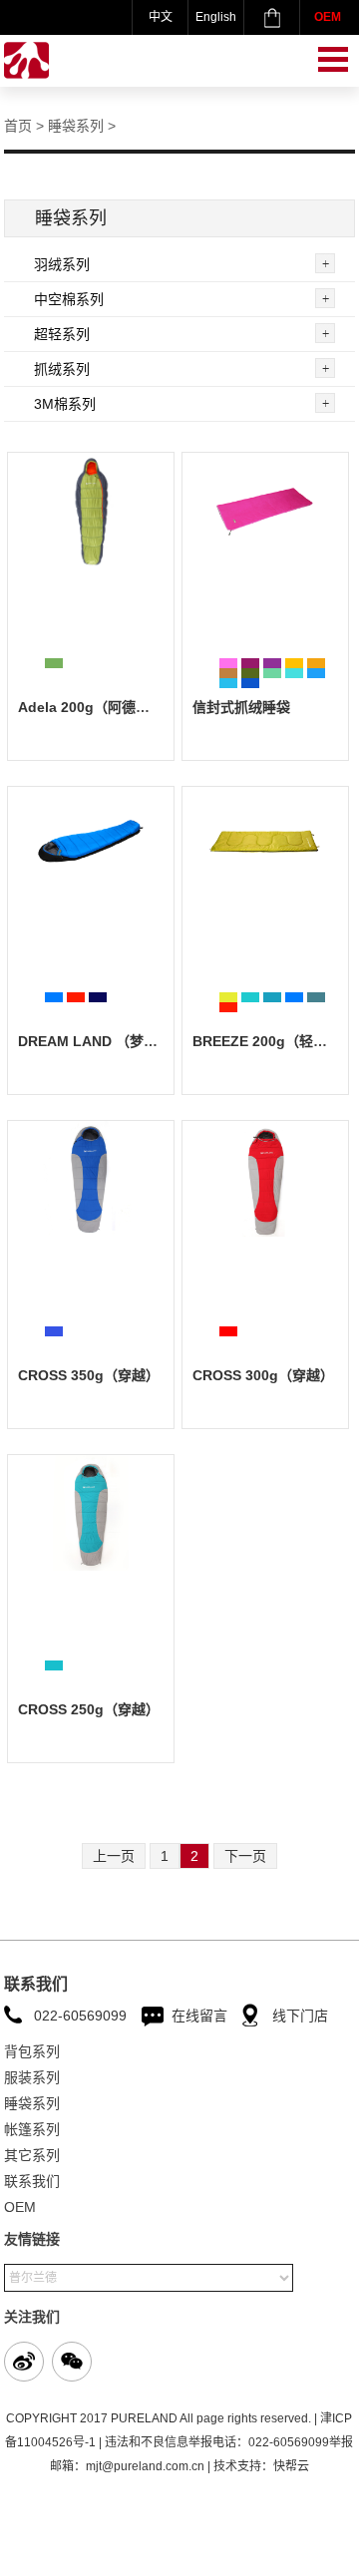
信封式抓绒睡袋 (241, 707)
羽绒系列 (62, 264)
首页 (18, 126)
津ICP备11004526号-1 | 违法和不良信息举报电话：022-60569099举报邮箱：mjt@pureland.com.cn (179, 2442)
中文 (161, 17)
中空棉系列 (69, 299)
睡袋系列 (76, 126)
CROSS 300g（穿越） (263, 1375)
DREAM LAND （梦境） (95, 1041)
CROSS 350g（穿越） (89, 1375)
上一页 (114, 1856)
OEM (328, 17)
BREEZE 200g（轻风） (267, 1041)
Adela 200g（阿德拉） (91, 707)
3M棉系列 (65, 404)
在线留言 (199, 2016)
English (216, 17)
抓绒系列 (62, 369)
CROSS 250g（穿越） (89, 1709)
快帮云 (291, 2466)
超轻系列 (62, 334)
